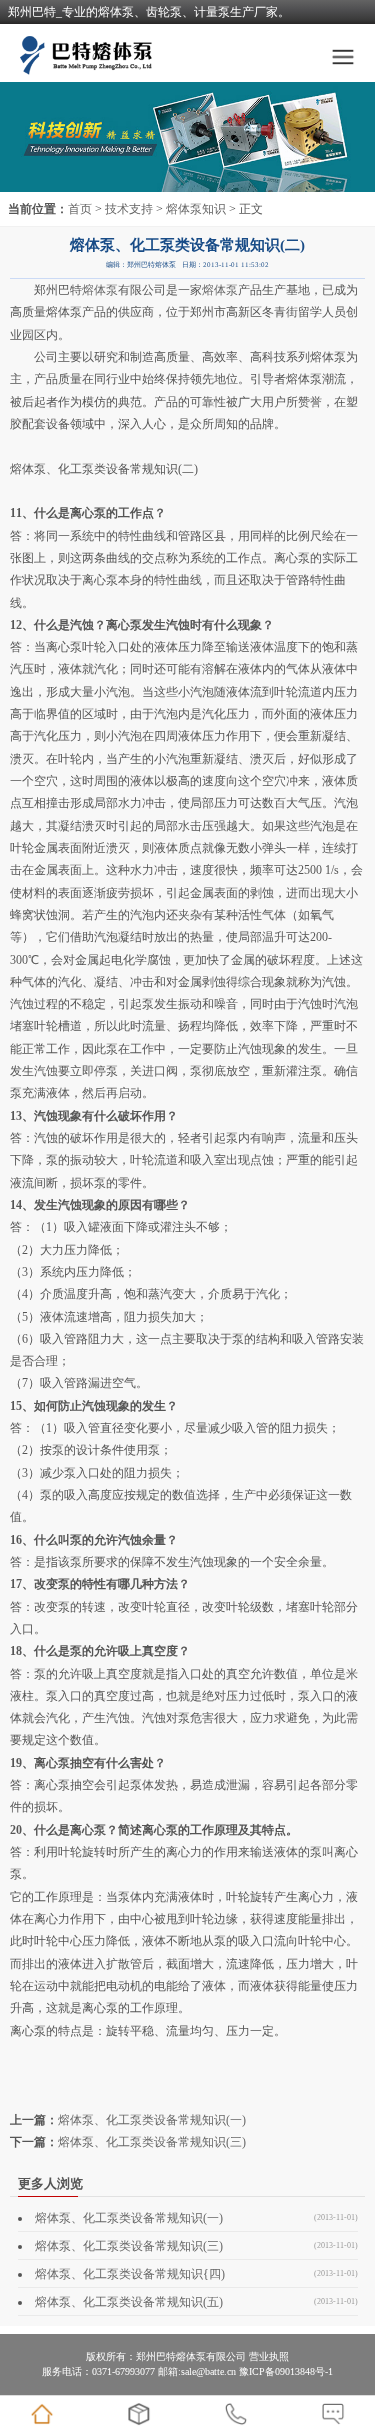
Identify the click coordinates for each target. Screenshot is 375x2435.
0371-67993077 (236, 2414)
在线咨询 (333, 2414)
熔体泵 (100, 290)
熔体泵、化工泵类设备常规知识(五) (129, 2302)
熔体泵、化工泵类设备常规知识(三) (152, 2142)
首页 (80, 209)
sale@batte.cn (208, 2371)
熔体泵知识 (196, 209)
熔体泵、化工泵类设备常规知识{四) (130, 2274)
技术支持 (129, 209)
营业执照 (269, 2356)
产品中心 (139, 2414)
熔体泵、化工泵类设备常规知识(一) (152, 2120)
